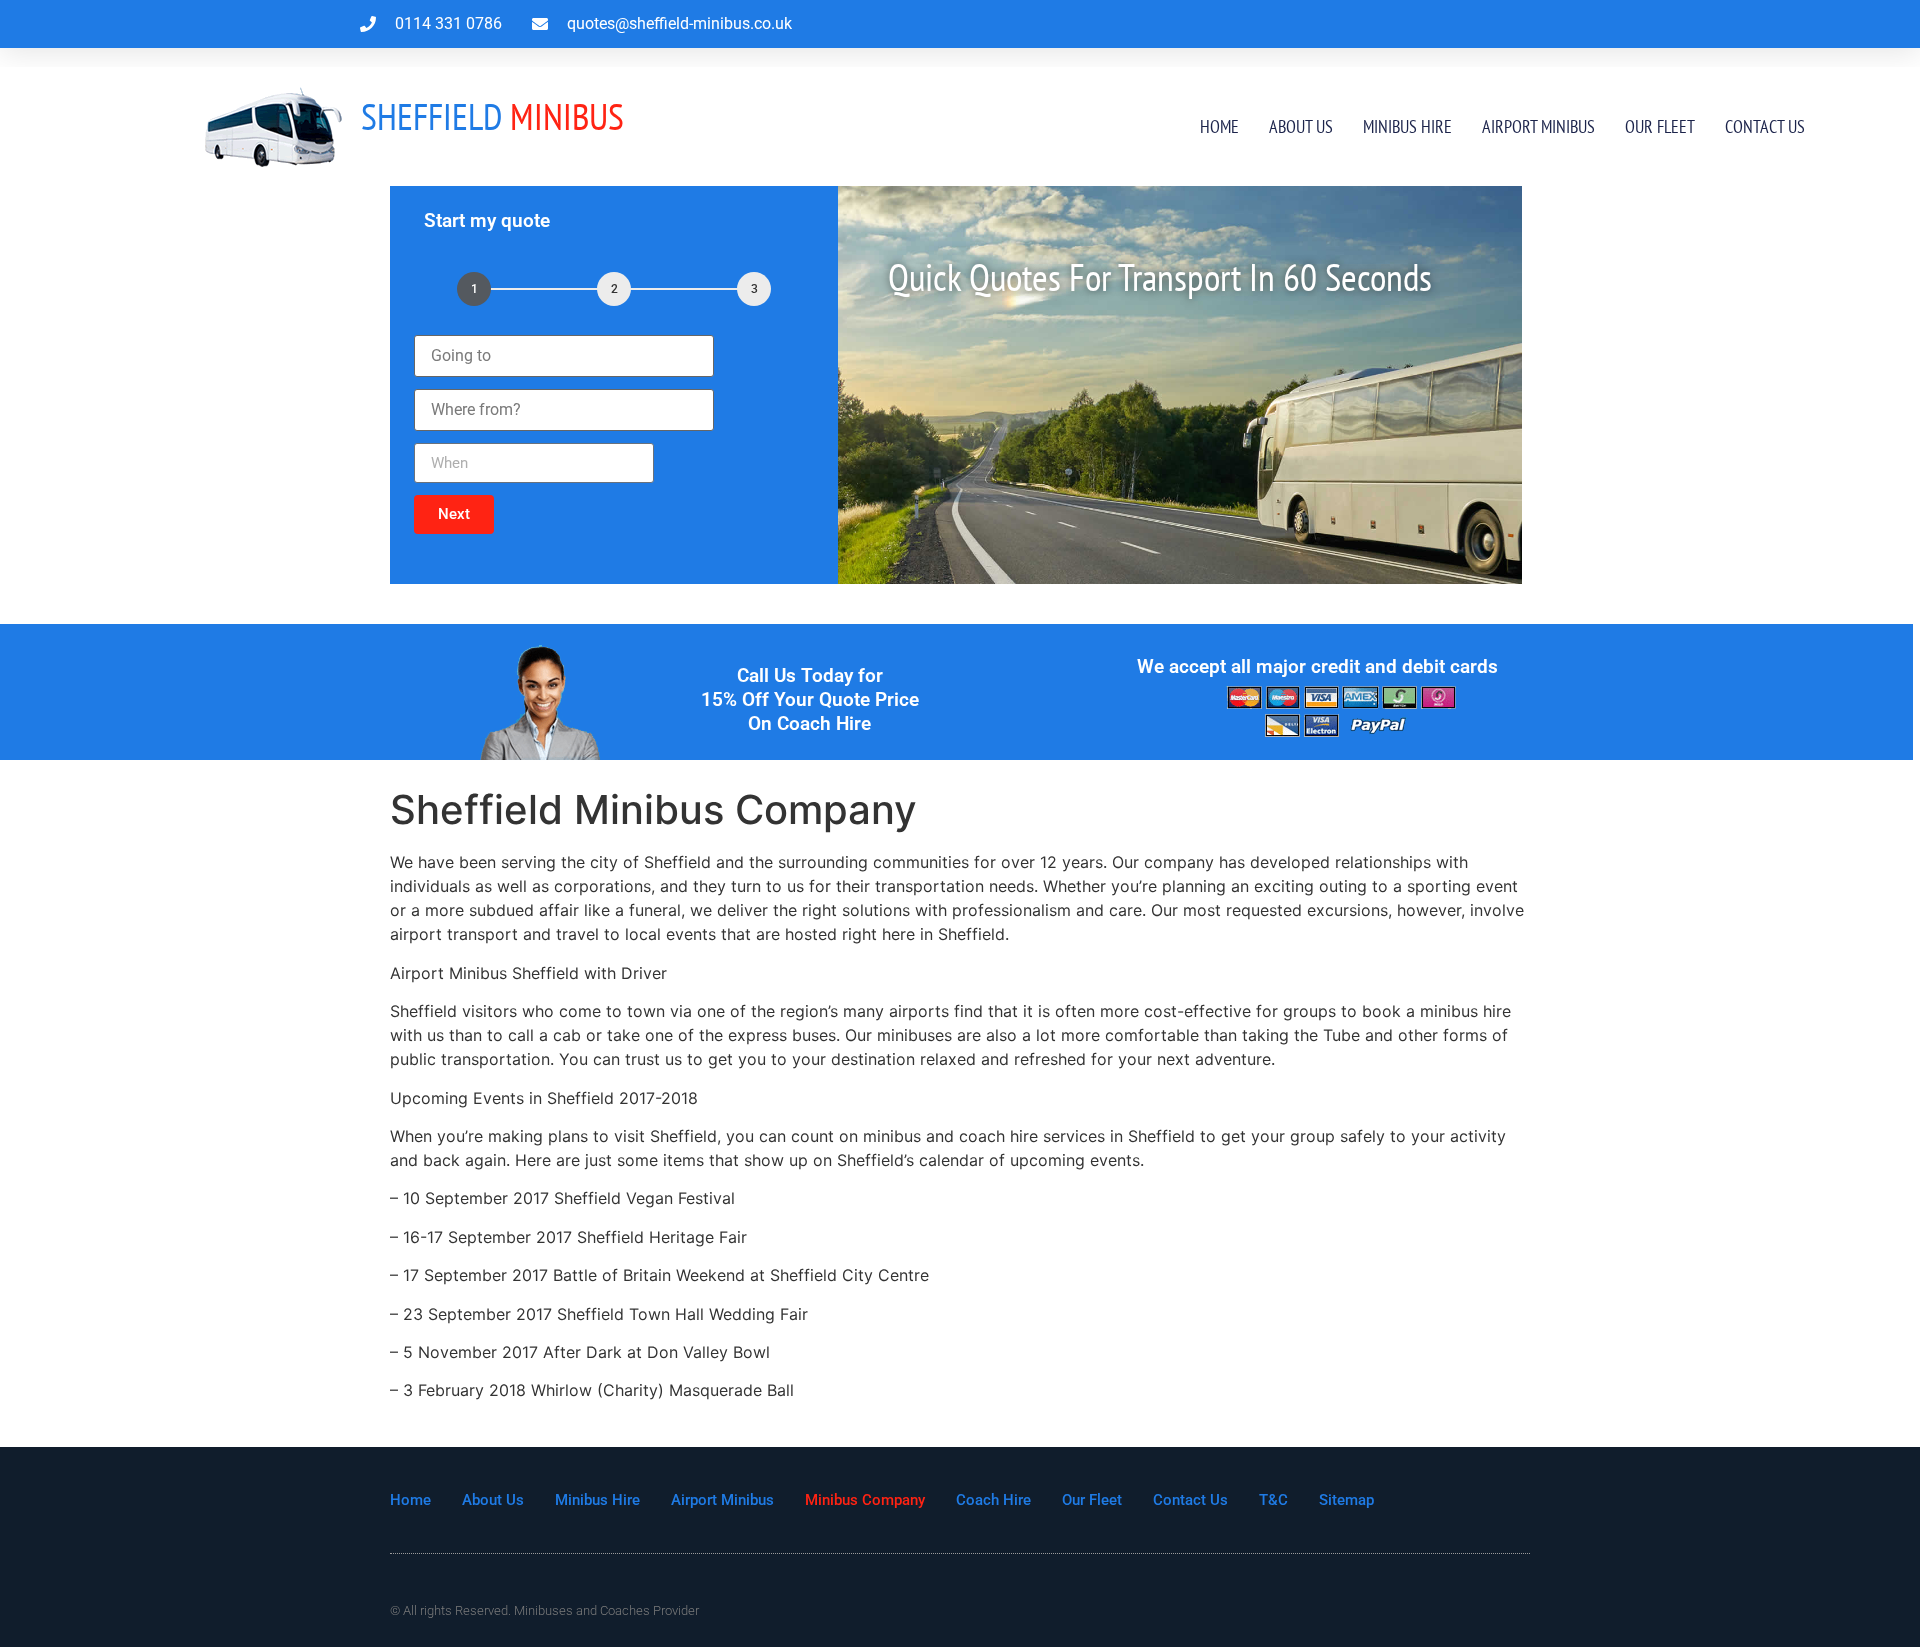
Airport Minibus (1538, 126)
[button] (454, 514)
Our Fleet (1660, 126)
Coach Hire (993, 1500)
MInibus (492, 116)
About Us (1301, 126)
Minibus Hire (1407, 126)
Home (1219, 126)
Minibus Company (865, 1500)
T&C (1273, 1500)
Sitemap (1346, 1500)
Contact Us (1765, 126)
